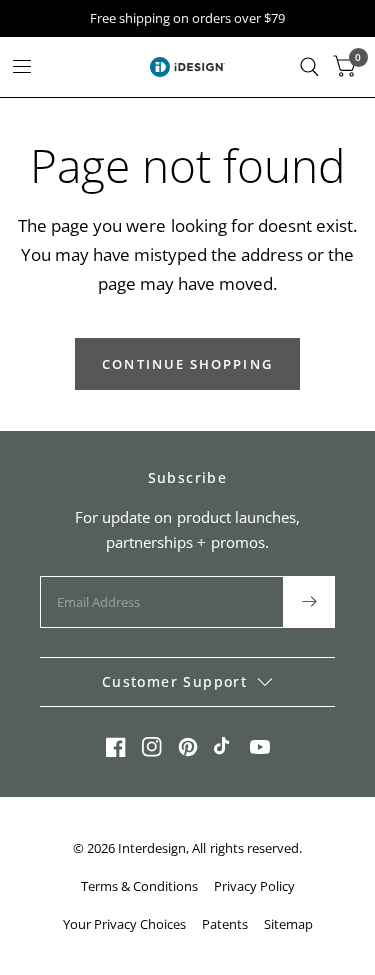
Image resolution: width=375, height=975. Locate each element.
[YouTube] (260, 747)
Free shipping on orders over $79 (187, 18)
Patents (225, 924)
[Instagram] (152, 747)
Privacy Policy (254, 886)
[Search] (309, 67)
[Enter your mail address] (309, 602)
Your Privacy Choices (124, 924)
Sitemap (288, 924)
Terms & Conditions (139, 886)
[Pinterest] (188, 747)
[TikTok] (224, 747)
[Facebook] (116, 747)
